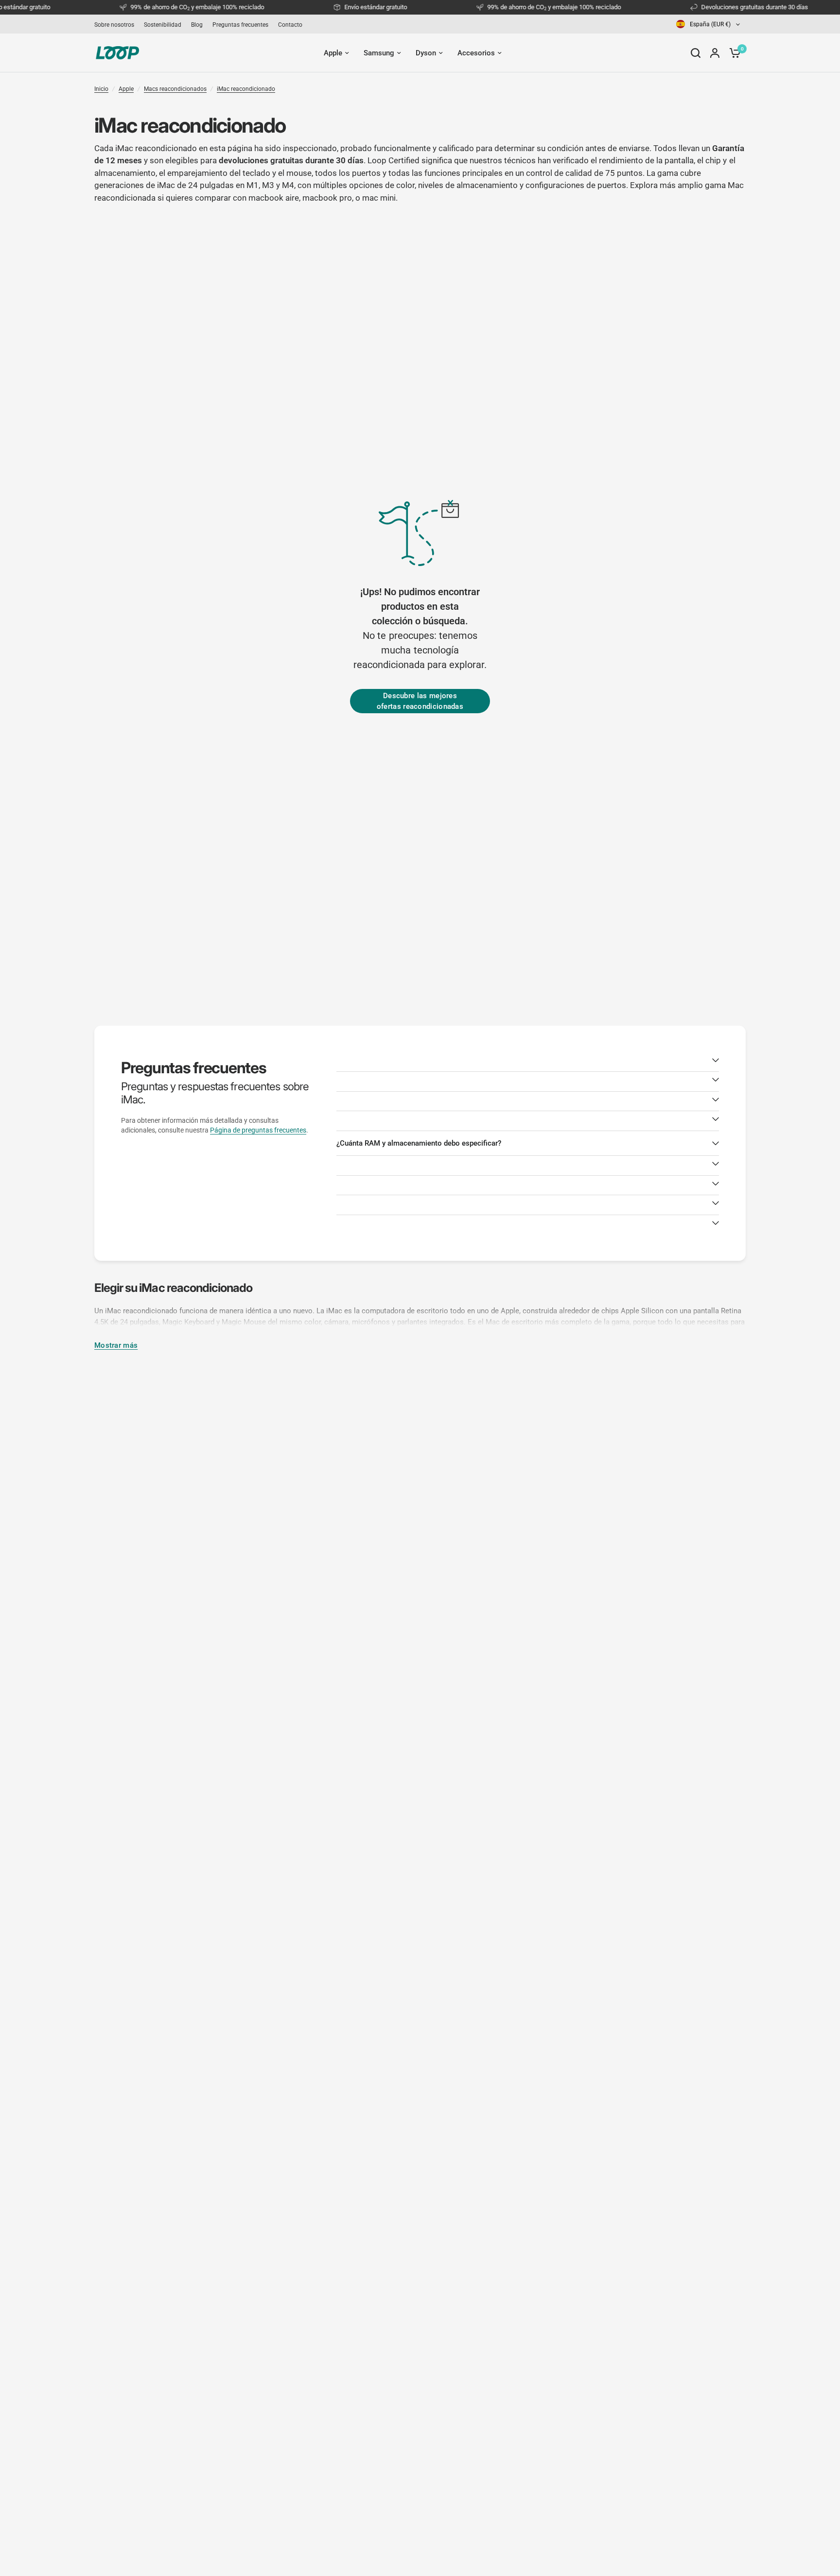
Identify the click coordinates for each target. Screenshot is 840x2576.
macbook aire (274, 198)
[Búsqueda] (696, 53)
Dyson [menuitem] (426, 53)
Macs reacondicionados (175, 89)
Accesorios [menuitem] (476, 53)
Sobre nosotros (114, 25)
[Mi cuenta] (715, 53)
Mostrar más (116, 1346)
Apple (126, 89)
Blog (197, 25)
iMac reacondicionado (246, 89)
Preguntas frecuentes (240, 25)
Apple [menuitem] (333, 53)
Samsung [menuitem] (379, 53)
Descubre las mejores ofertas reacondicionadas (420, 701)
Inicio (101, 89)
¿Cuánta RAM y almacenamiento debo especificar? (419, 1143)
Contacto (290, 25)
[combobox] (709, 24)
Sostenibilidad (163, 25)
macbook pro (327, 198)
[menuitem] (117, 25)
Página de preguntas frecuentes (258, 1130)
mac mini (379, 198)
